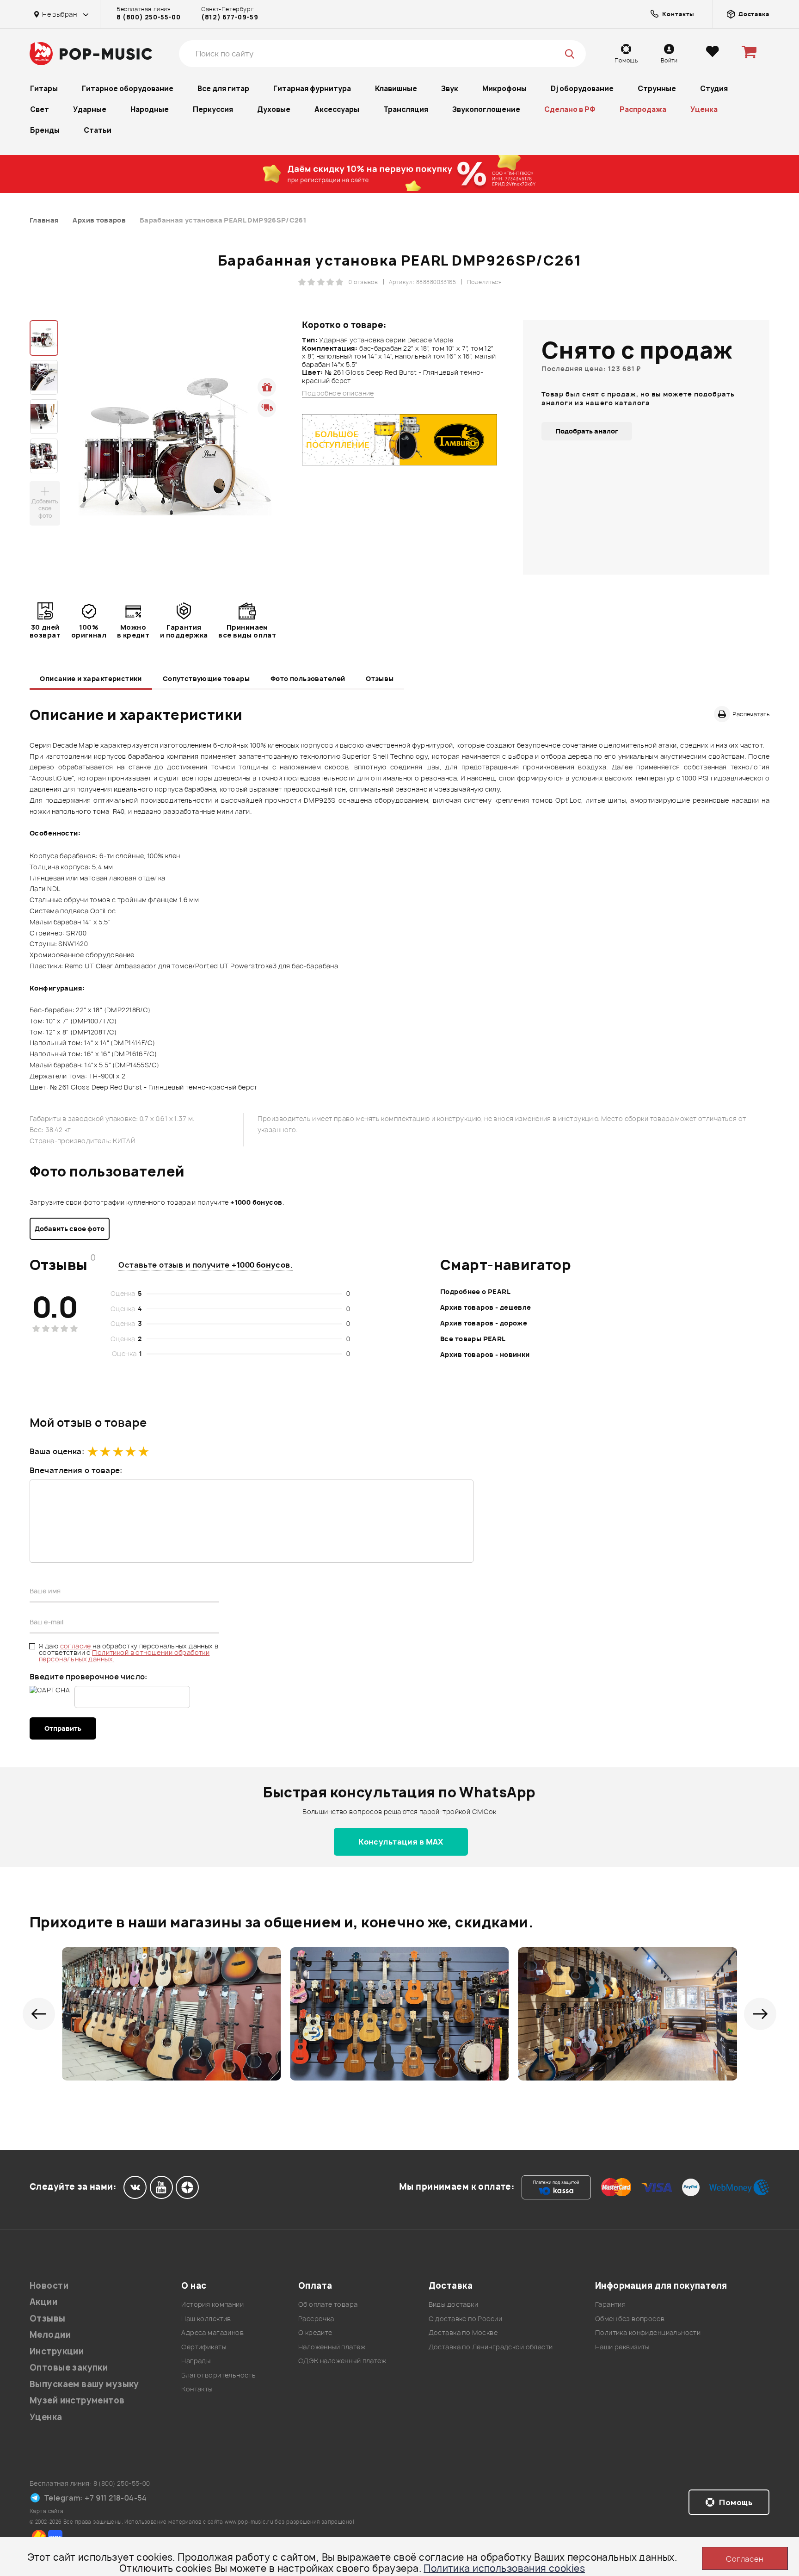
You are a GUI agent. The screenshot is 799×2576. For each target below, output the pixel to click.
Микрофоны (504, 89)
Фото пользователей (308, 678)
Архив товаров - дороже (484, 1323)
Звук (450, 89)
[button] (39, 2014)
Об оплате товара (328, 2304)
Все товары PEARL (473, 1339)
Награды (196, 2361)
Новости (49, 2286)
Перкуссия (213, 109)
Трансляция (406, 109)
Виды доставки (453, 2304)
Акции (43, 2302)
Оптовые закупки (69, 2368)
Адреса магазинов (212, 2332)
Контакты (197, 2389)
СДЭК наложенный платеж (342, 2361)
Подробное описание (338, 393)
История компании (212, 2304)
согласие (77, 1646)
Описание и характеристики (91, 678)
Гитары (44, 89)
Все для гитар (223, 89)
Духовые (274, 109)
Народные (150, 109)
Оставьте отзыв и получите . (206, 1265)
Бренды (45, 130)
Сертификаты (204, 2347)
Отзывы (380, 678)
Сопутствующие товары (206, 678)
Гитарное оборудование (128, 89)
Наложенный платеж (332, 2347)
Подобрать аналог (587, 431)
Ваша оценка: (57, 1451)
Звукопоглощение (486, 109)
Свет (40, 109)
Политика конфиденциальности (648, 2332)
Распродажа (643, 109)
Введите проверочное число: (89, 1677)
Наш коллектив (206, 2319)
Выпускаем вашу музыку (84, 2384)
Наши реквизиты (622, 2347)
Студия (714, 89)
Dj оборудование (582, 89)
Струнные (657, 89)
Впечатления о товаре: (76, 1470)
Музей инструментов (77, 2400)
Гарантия (610, 2304)
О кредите (315, 2332)
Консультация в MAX (401, 1842)
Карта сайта (47, 2511)
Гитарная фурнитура (312, 89)
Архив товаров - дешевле (486, 1307)
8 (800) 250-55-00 (148, 17)
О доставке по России (465, 2319)
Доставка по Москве (463, 2332)
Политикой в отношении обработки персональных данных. (124, 1656)
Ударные (90, 109)
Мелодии (50, 2335)
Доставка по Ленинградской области (491, 2347)
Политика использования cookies (504, 2568)
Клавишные (396, 89)
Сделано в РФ (570, 109)
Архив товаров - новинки (485, 1354)
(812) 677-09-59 (230, 17)
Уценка (704, 109)
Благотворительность (218, 2375)
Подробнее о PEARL (475, 1291)
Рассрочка (316, 2319)
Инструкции (57, 2351)
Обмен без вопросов (630, 2319)
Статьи (98, 130)
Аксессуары (337, 109)
